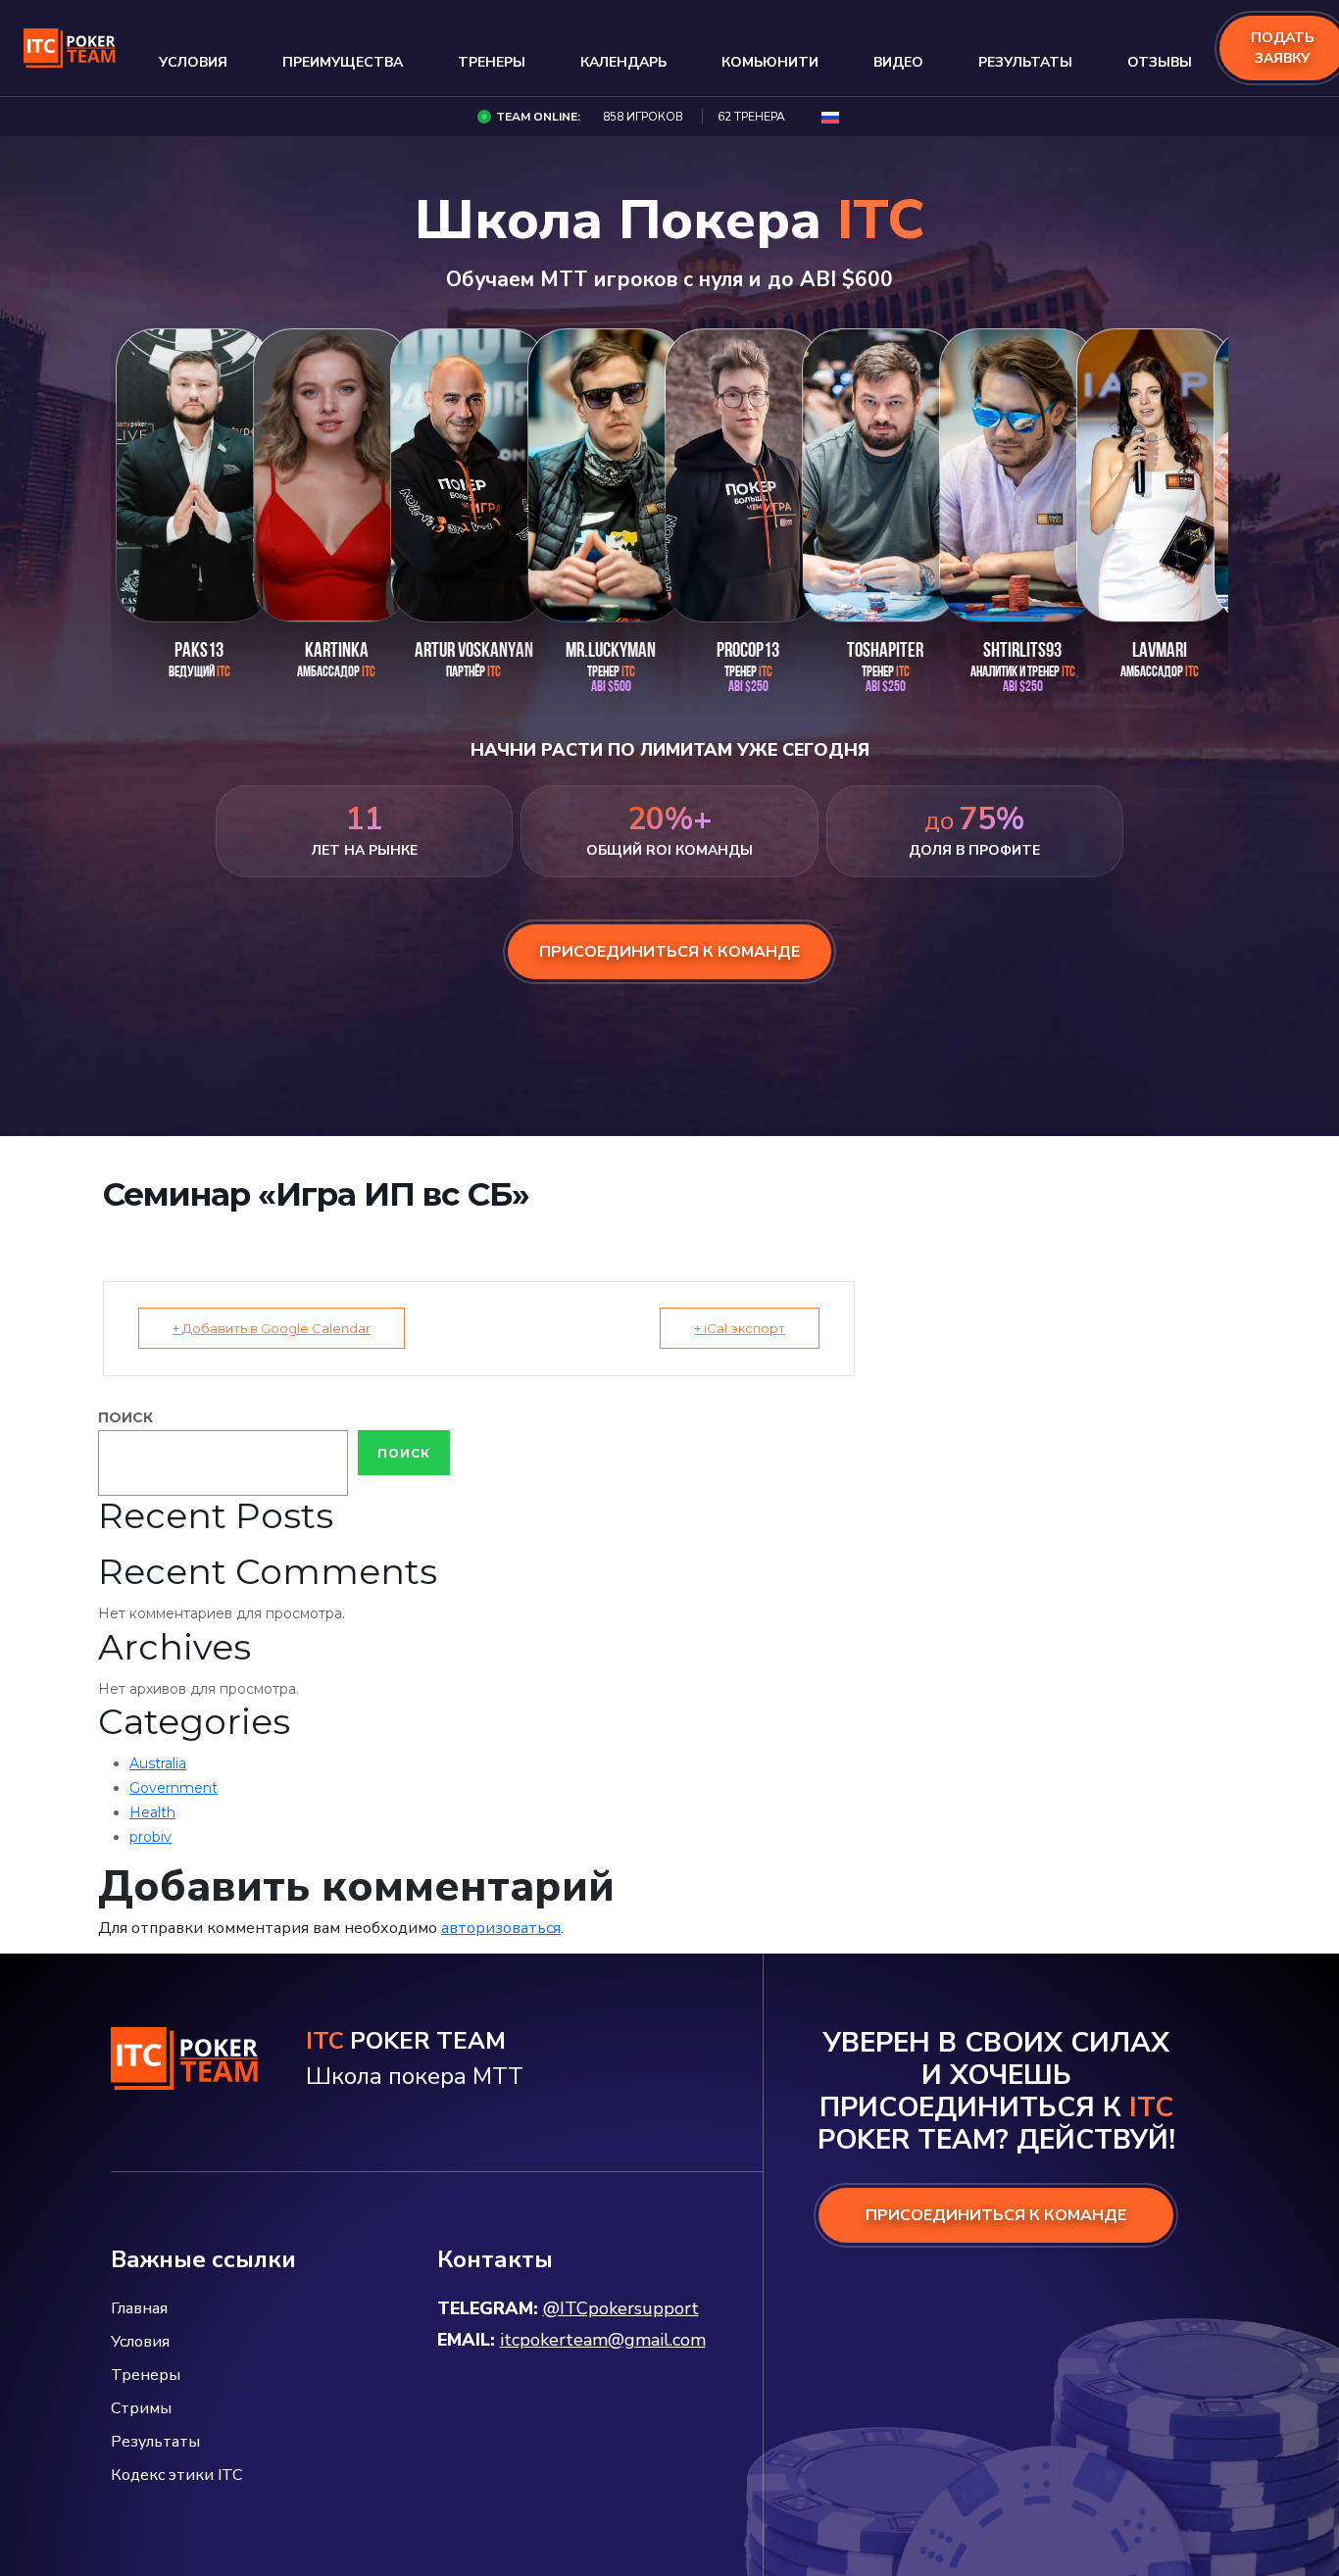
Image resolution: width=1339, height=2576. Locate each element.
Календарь (623, 62)
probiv (150, 1837)
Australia (158, 1763)
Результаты (1025, 62)
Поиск (125, 1417)
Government (174, 1788)
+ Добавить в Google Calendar (272, 1328)
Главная (139, 2308)
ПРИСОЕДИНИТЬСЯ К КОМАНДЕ (996, 2215)
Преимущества (343, 62)
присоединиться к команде (669, 952)
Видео (898, 62)
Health (152, 1812)
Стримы (141, 2408)
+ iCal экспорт (740, 1328)
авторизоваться (501, 1928)
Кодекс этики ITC (176, 2475)
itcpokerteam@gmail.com (603, 2340)
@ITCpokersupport (621, 2308)
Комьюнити (770, 62)
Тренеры (492, 62)
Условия (193, 62)
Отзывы (1160, 62)
